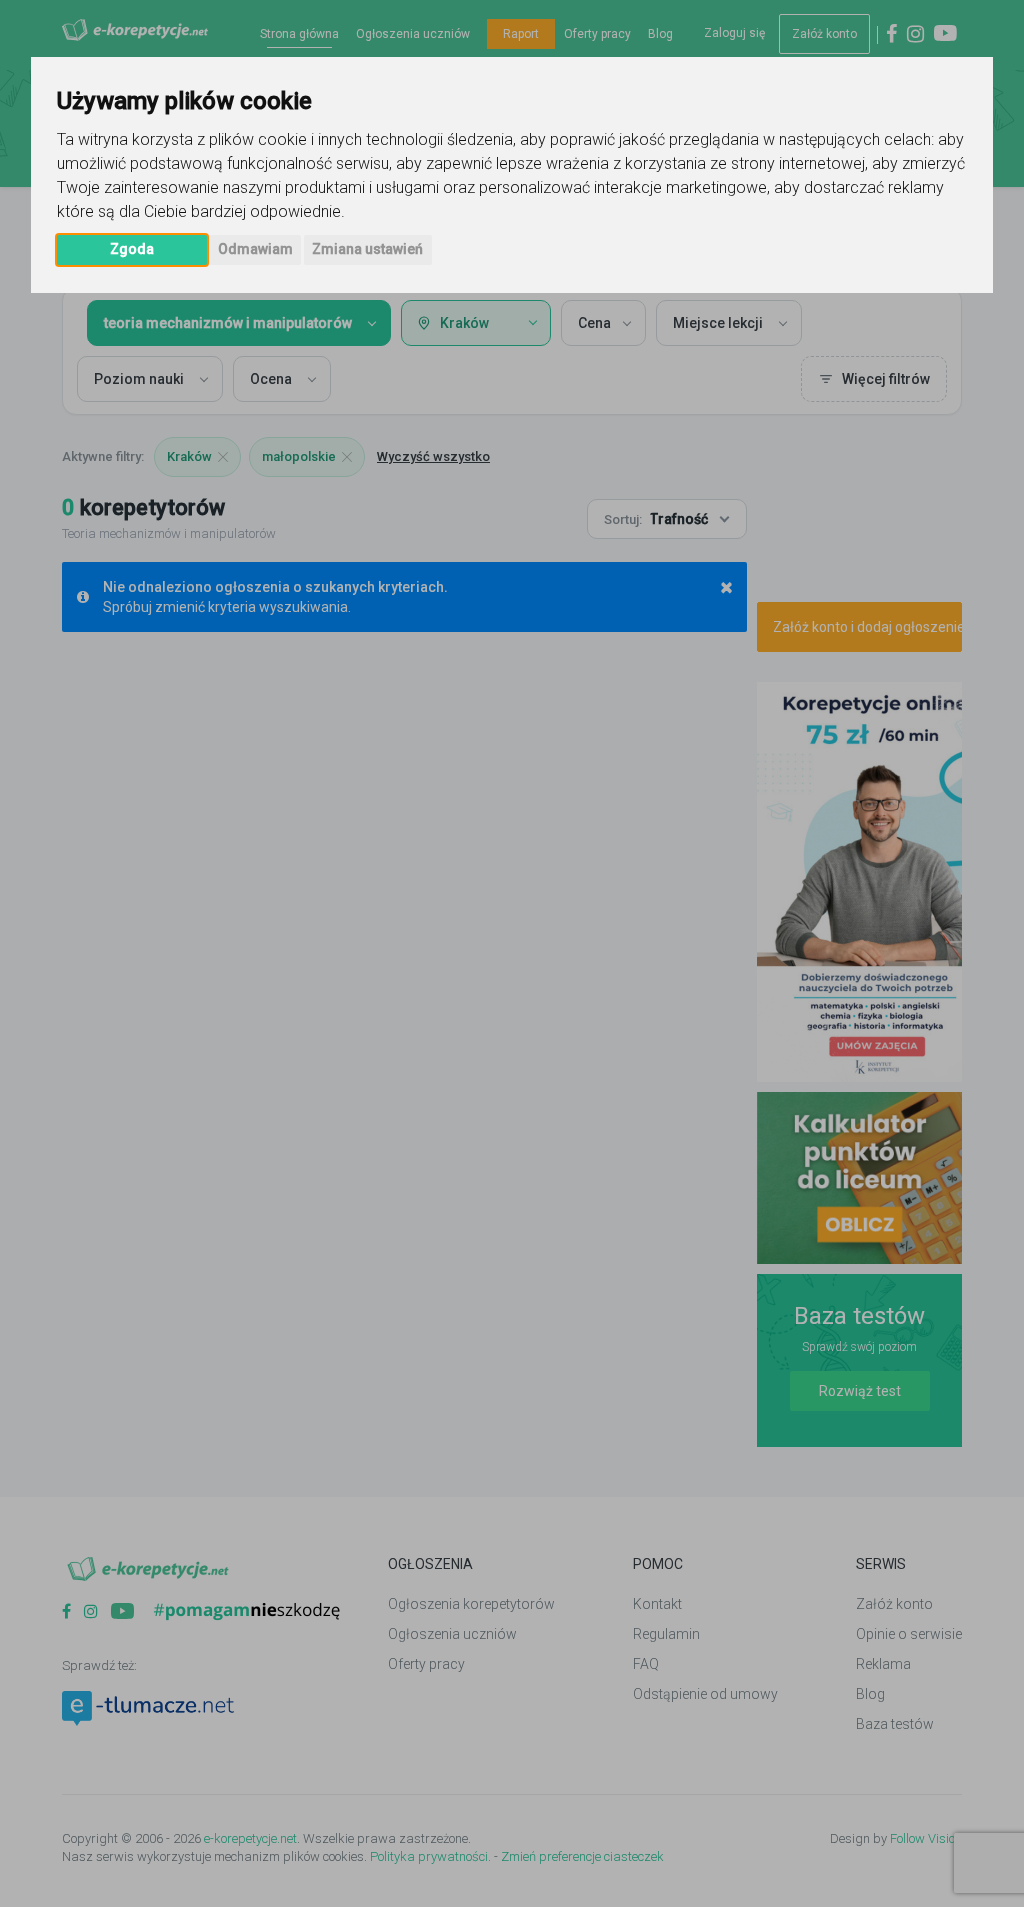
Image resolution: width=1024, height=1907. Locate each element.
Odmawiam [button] (255, 249)
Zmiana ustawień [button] (367, 249)
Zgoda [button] (132, 249)
